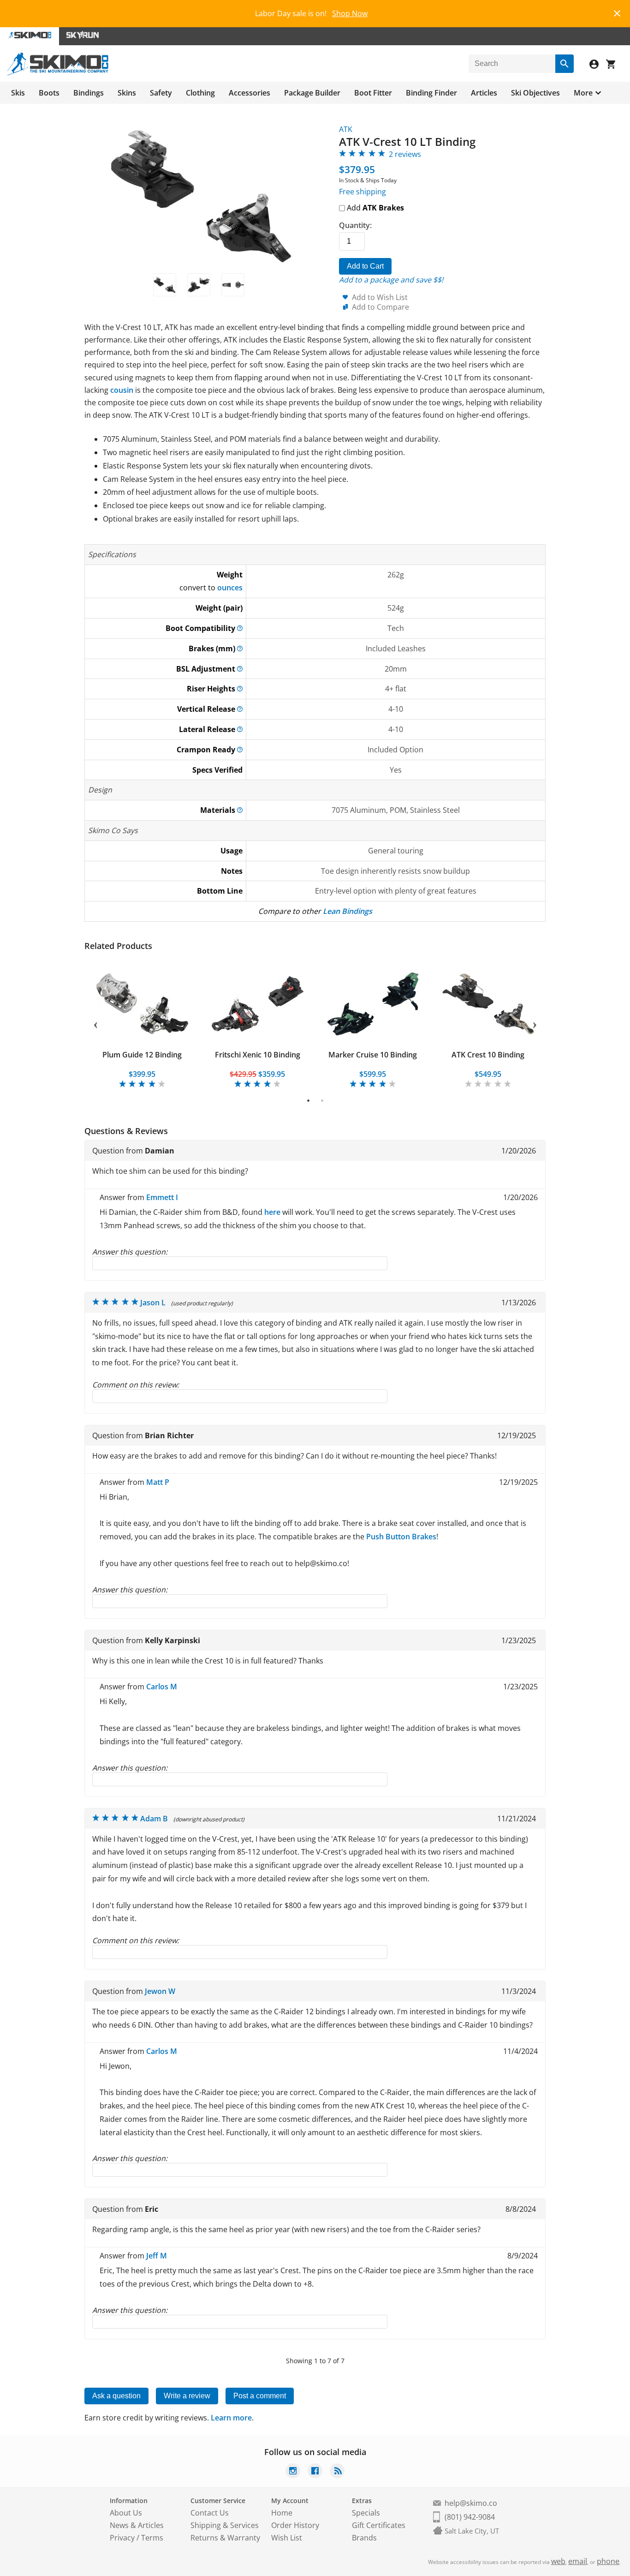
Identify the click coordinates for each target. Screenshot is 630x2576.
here (272, 1212)
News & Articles (137, 2525)
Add (374, 208)
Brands (364, 2538)
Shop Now (350, 13)
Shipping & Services (225, 2525)
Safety (161, 93)
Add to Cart (365, 266)
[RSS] (337, 2472)
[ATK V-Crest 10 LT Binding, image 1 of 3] (165, 285)
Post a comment (260, 2396)
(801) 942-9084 (470, 2517)
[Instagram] (293, 2472)
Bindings (89, 93)
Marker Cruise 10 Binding (373, 1055)
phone (608, 2561)
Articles (484, 93)
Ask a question (116, 2396)
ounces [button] (230, 588)
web (558, 2561)
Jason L (153, 1303)
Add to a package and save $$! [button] (391, 280)
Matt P (158, 1482)
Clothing (200, 93)
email (578, 2561)
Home (282, 2513)
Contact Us (210, 2513)
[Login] (598, 65)
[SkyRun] (83, 36)
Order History (295, 2525)
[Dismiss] (617, 12)
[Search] (565, 64)
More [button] (583, 93)
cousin (122, 390)
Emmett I (162, 1197)
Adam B (154, 1819)
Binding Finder (431, 93)
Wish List (287, 2538)
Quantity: (355, 225)
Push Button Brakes (401, 1537)
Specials (366, 2513)
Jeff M (157, 2256)
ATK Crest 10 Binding (488, 1055)
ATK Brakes (383, 208)
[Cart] (614, 65)
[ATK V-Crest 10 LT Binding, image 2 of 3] (199, 285)
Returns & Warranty (225, 2538)
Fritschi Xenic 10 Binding (258, 1055)
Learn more (231, 2418)
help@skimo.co (471, 2503)
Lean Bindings (348, 911)
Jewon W (160, 1991)
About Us (126, 2513)
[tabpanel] (142, 1024)
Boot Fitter (373, 93)
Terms (152, 2538)
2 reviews (405, 154)
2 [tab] (322, 1100)
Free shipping (363, 192)
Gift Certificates (379, 2525)
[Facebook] (315, 2472)
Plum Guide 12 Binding (142, 1055)
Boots (49, 93)
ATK (346, 129)
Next (535, 1023)
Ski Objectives (535, 93)
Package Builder (312, 93)
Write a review (187, 2396)
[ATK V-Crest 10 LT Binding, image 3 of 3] (233, 285)
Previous (95, 1023)
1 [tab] (308, 1100)
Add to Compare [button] (380, 307)
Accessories (250, 93)
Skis (18, 93)
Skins (127, 93)
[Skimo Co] (58, 73)
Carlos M (162, 1687)
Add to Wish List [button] (380, 297)
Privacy (122, 2538)
